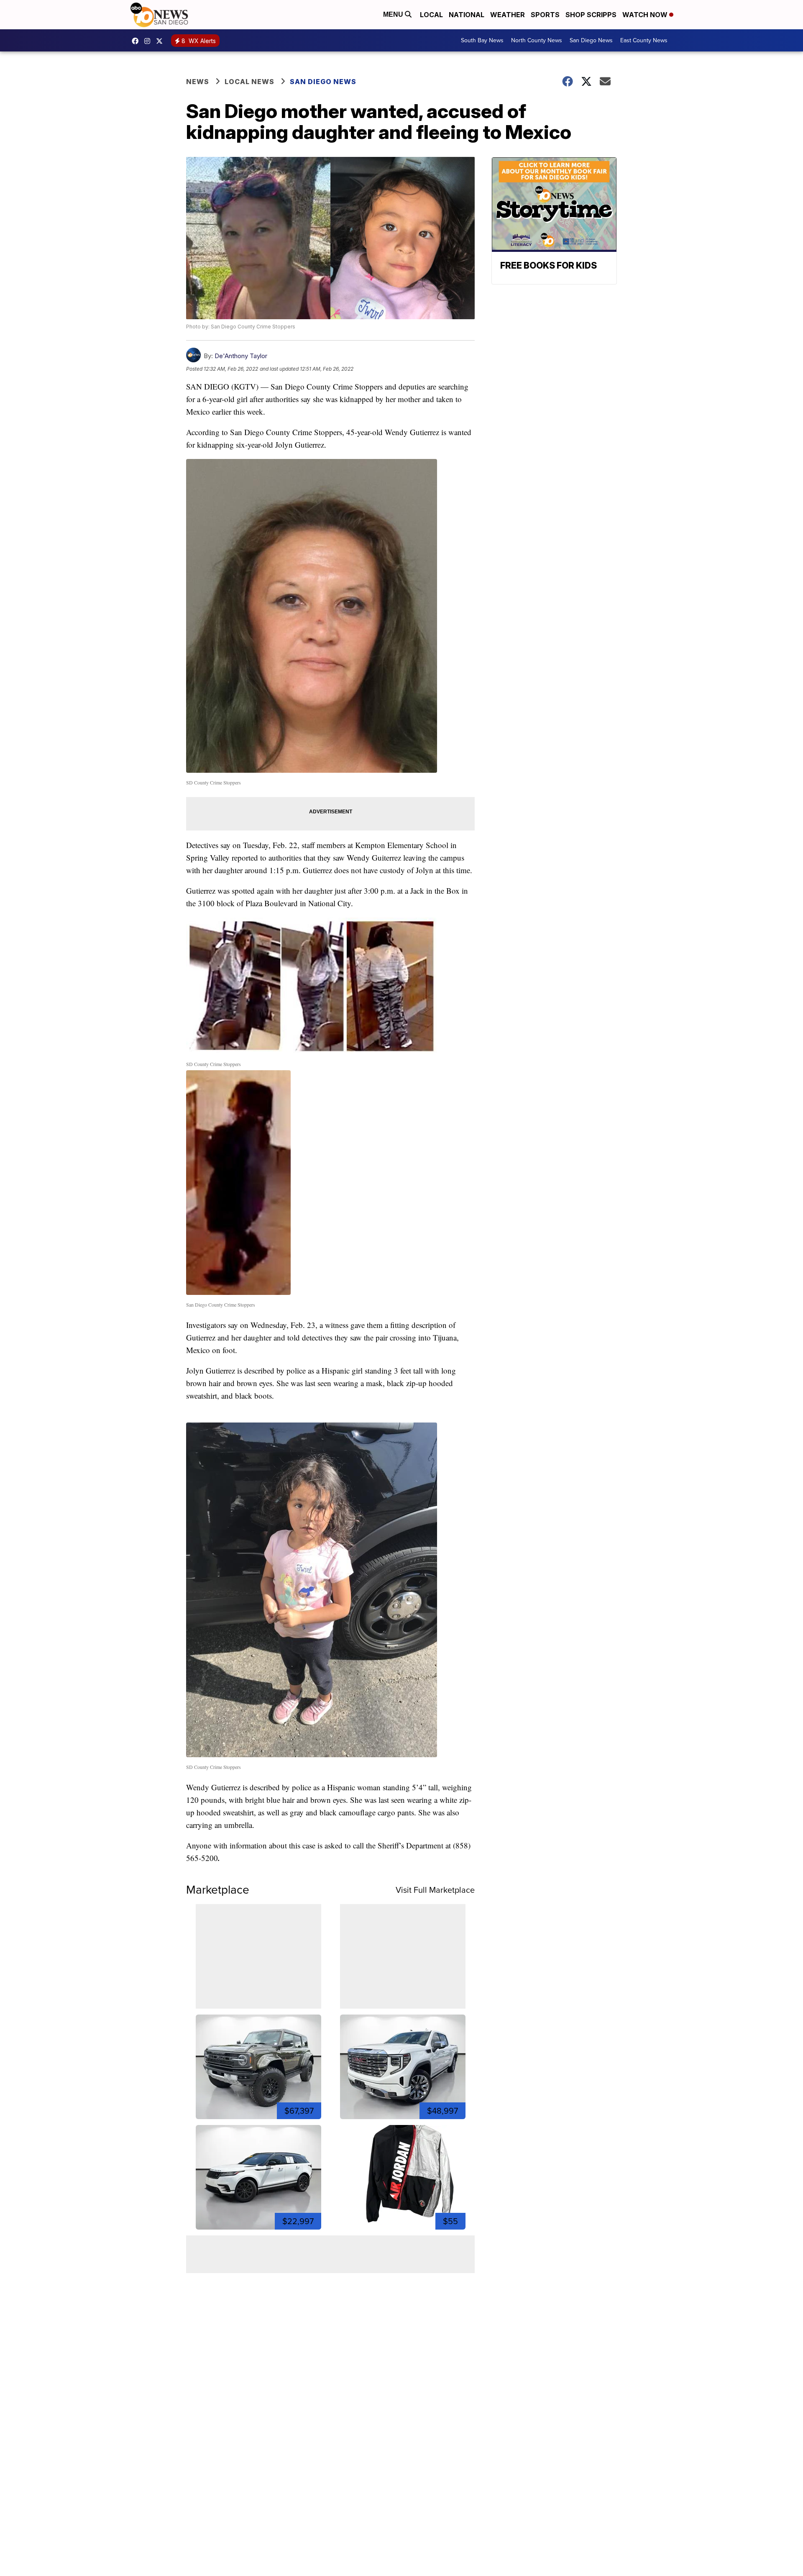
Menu (394, 14)
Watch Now (646, 15)
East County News (644, 40)
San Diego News (591, 40)
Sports (545, 15)
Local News (249, 82)
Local (431, 15)
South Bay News (482, 40)
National (467, 15)
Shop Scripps (591, 15)
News (198, 82)
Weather (508, 15)
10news (161, 41)
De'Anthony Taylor (241, 356)
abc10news (137, 41)
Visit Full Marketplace (435, 1890)
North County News (537, 40)
